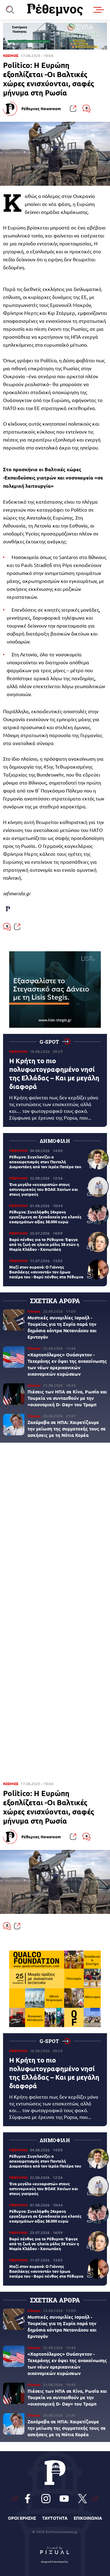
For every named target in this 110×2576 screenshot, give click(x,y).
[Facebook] (28, 2499)
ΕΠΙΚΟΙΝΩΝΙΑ (88, 2518)
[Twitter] (82, 2499)
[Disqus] (55, 1531)
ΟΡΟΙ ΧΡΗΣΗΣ (22, 2518)
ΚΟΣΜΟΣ (11, 56)
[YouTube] (64, 2499)
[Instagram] (46, 2499)
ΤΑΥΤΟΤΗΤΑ (55, 2518)
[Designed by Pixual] (55, 2553)
